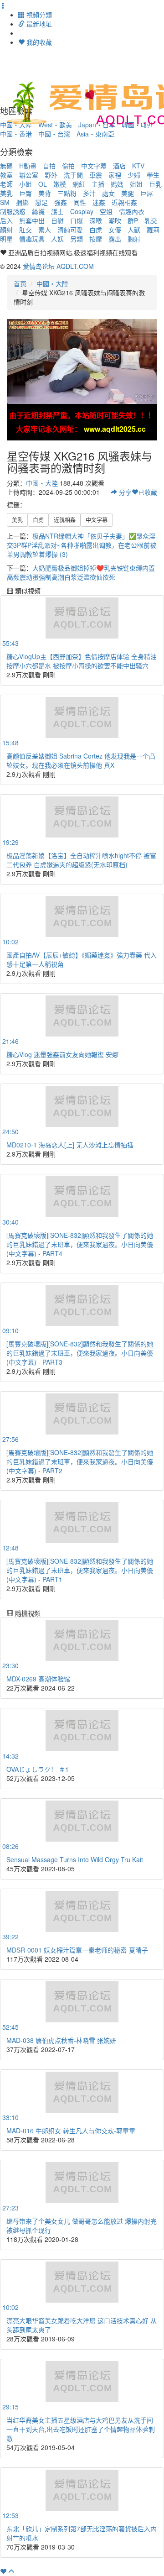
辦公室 (29, 175)
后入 (6, 220)
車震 (96, 175)
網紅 (79, 184)
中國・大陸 (52, 283)
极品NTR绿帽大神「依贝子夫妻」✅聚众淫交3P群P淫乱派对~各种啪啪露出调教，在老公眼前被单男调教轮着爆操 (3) (82, 545)
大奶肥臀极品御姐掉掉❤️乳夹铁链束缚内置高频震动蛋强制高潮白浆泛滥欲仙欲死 (81, 572)
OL (43, 184)
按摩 (96, 239)
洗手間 (73, 175)
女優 (115, 230)
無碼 (6, 166)
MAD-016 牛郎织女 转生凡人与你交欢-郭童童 (71, 2131)
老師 (6, 184)
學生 (153, 175)
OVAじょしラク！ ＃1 (38, 1769)
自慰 (57, 220)
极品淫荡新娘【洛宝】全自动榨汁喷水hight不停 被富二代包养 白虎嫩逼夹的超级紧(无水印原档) (81, 860)
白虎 (96, 230)
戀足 (41, 202)
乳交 (151, 220)
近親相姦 (124, 202)
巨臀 (26, 193)
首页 (20, 283)
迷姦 (99, 202)
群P (133, 220)
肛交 (26, 230)
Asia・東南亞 (95, 134)
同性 (80, 202)
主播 (98, 184)
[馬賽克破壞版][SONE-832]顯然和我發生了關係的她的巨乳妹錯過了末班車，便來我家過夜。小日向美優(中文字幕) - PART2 (80, 1461)
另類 (77, 239)
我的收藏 (38, 42)
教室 (6, 175)
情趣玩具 (32, 239)
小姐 (26, 184)
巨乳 (155, 184)
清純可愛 (70, 230)
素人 (45, 230)
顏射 (6, 230)
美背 (45, 193)
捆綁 (22, 202)
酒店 (119, 166)
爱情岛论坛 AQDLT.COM (58, 266)
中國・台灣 (54, 134)
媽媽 (117, 184)
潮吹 (115, 220)
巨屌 (147, 193)
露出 (115, 239)
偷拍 (68, 166)
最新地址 (38, 24)
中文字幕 (94, 166)
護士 (57, 211)
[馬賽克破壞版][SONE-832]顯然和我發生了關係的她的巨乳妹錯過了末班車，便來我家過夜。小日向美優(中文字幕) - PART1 (80, 1570)
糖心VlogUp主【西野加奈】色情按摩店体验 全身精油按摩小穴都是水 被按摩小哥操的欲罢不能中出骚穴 (82, 661)
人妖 (57, 239)
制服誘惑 (13, 211)
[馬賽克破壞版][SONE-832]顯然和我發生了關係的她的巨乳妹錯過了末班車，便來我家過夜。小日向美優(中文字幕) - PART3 (80, 1353)
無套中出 (32, 220)
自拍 (49, 166)
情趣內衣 (132, 211)
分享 (124, 492)
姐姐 (136, 184)
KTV (138, 166)
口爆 (77, 220)
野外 (51, 175)
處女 (108, 193)
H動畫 (28, 166)
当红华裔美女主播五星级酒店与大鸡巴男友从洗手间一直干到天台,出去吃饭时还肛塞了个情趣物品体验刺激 (81, 2429)
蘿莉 (153, 230)
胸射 (134, 239)
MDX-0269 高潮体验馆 (38, 1679)
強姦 (61, 202)
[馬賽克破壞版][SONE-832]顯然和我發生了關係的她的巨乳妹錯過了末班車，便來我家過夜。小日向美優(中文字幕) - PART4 (80, 1244)
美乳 (6, 193)
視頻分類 (38, 15)
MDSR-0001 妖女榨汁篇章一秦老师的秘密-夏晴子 (77, 1950)
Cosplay (82, 211)
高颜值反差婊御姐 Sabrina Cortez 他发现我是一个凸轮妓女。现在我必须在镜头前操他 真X (81, 760)
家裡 (115, 175)
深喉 (96, 220)
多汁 (89, 193)
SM (5, 202)
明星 (6, 239)
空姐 (106, 211)
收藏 (148, 492)
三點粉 (67, 193)
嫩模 (60, 184)
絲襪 (38, 211)
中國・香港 (16, 134)
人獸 (134, 230)
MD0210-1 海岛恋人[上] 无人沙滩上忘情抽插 (70, 1145)
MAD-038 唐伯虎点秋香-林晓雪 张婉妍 (61, 2040)
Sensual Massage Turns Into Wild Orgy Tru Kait (75, 1859)
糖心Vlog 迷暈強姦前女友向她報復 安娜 (62, 1054)
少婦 (134, 175)
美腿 (128, 193)
